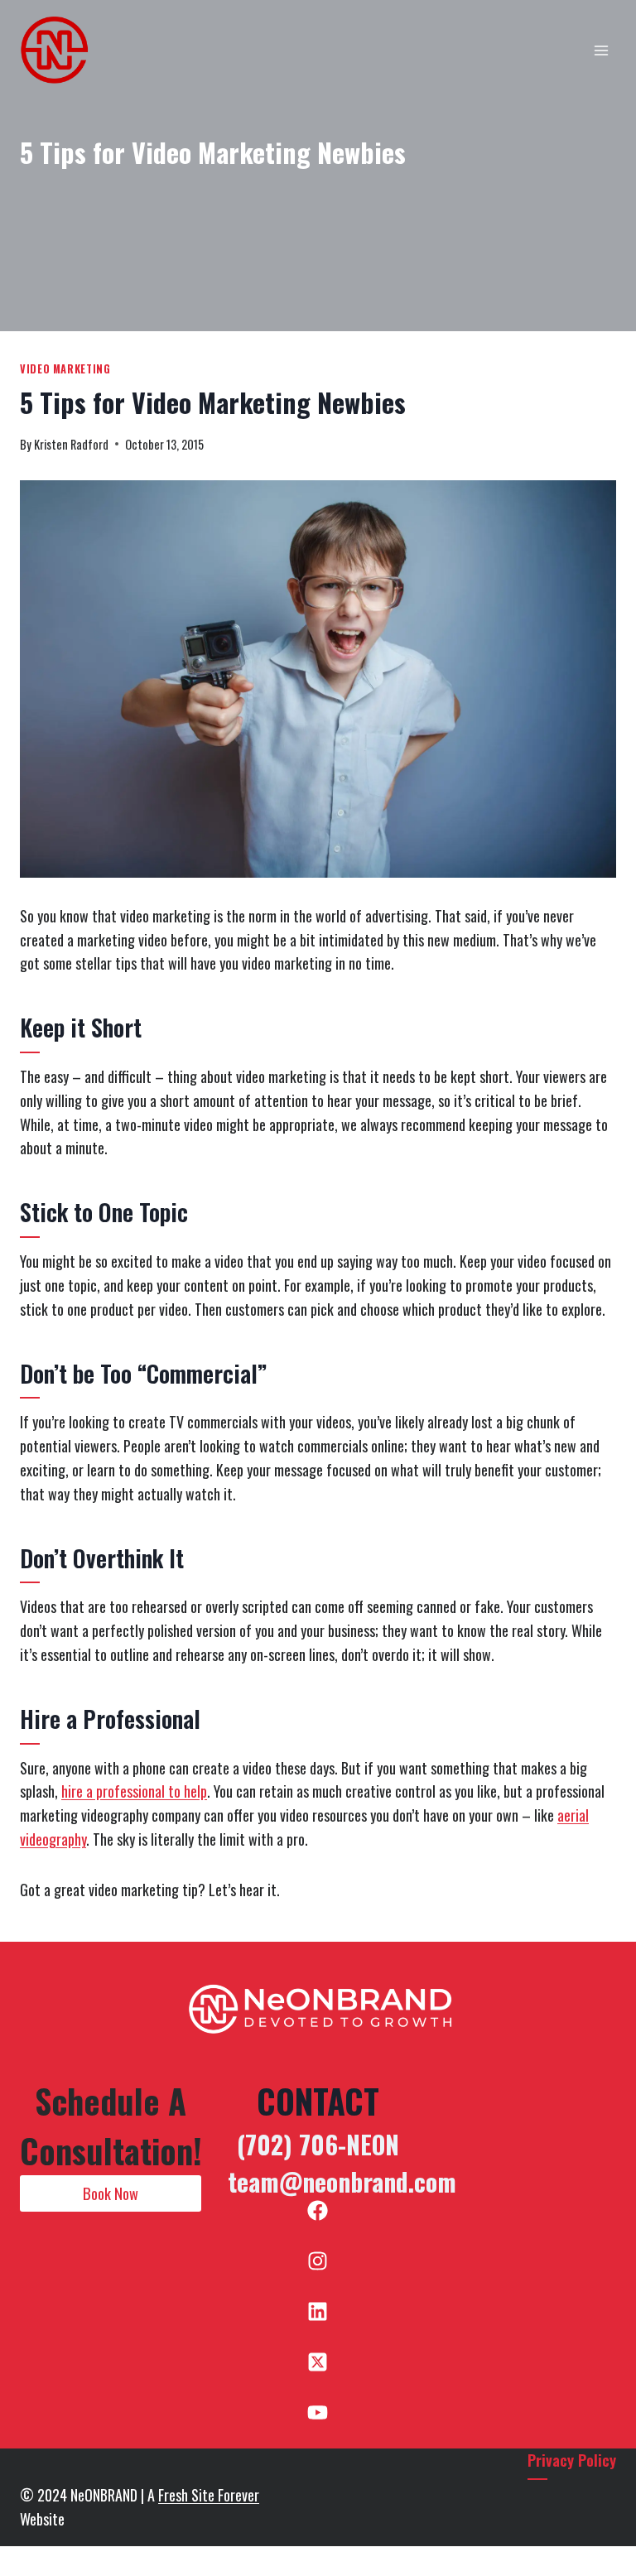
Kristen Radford (71, 444)
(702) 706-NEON (318, 2144)
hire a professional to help (134, 1791)
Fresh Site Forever (209, 2495)
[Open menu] (601, 50)
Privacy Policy (572, 2460)
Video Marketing (65, 369)
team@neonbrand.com (342, 2181)
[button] (111, 2193)
